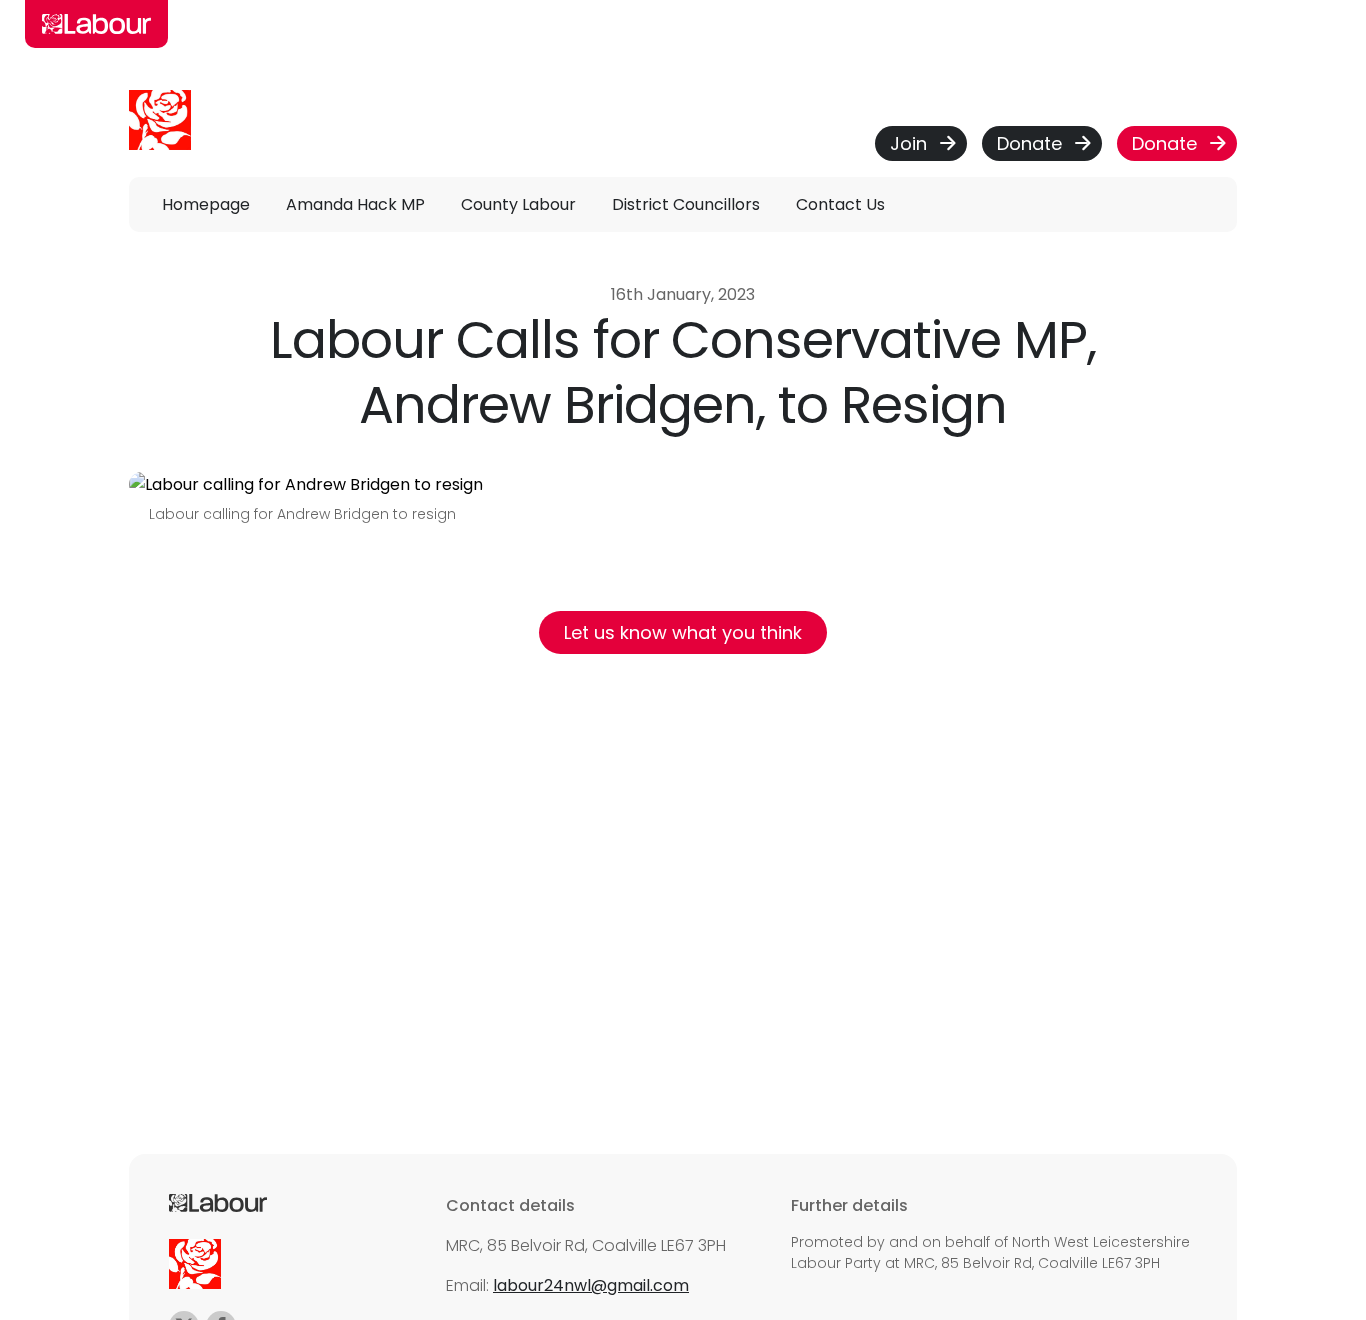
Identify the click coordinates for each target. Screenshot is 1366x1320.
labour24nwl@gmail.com (591, 1285)
